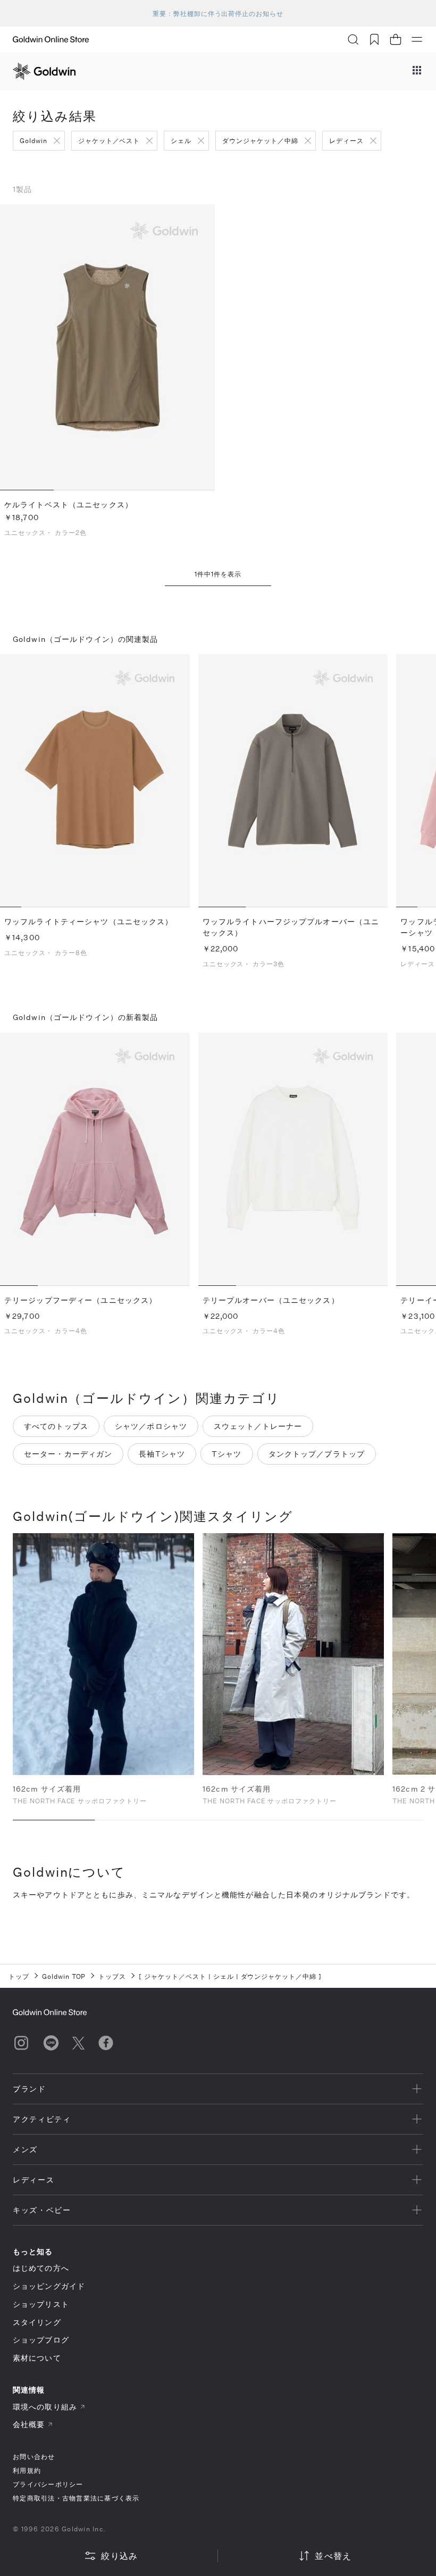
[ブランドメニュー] (417, 71)
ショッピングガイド (49, 2286)
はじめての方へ (41, 2268)
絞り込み (119, 2556)
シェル (181, 140)
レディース (346, 140)
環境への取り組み (45, 2407)
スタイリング (37, 2322)
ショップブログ (41, 2340)
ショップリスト (41, 2304)
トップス (112, 1976)
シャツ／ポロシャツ (151, 1426)
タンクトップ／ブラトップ (317, 1454)
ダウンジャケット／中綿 (260, 140)
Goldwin (33, 140)
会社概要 (29, 2424)
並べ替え (333, 2556)
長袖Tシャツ (162, 1454)
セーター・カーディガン (68, 1454)
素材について (37, 2358)
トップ (19, 1976)
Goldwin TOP (64, 1976)
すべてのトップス (56, 1426)
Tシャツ (227, 1454)
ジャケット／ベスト (109, 140)
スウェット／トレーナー (258, 1426)
